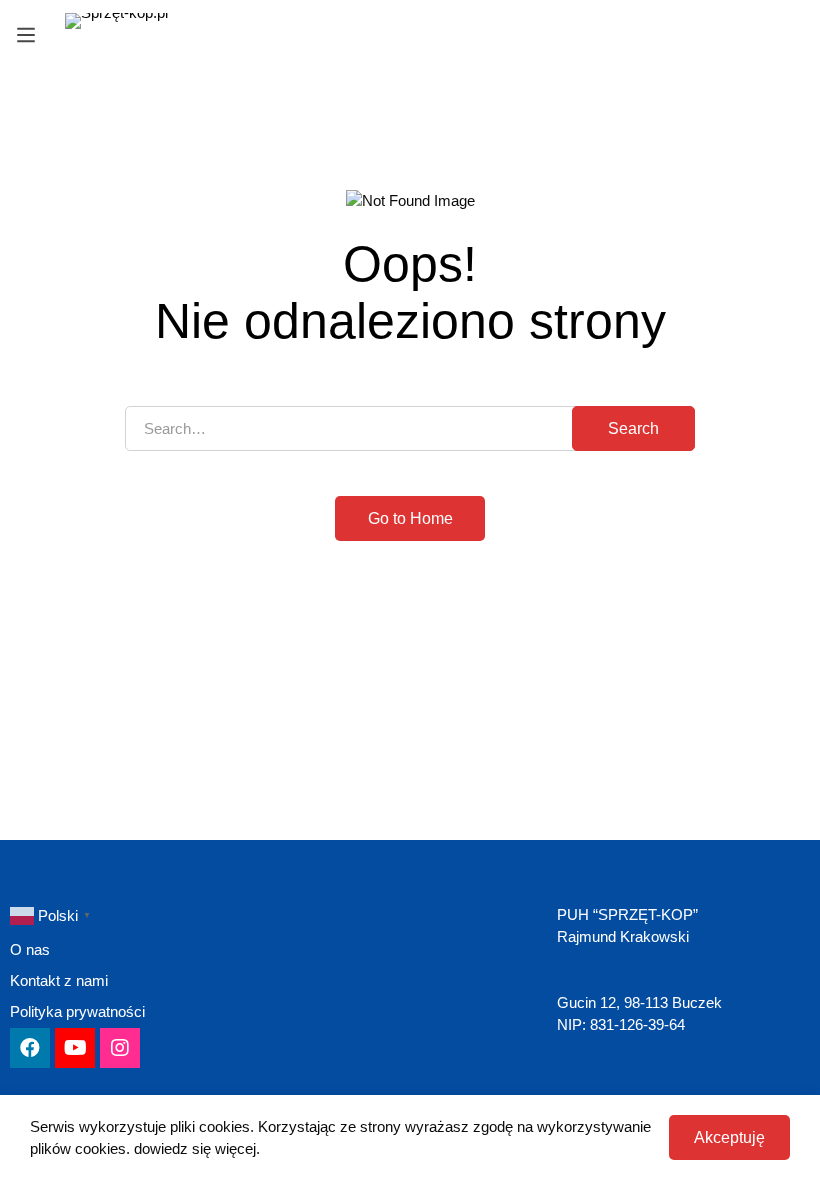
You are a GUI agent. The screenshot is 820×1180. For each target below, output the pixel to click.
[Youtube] (75, 1048)
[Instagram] (120, 1048)
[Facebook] (30, 1048)
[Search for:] (410, 428)
